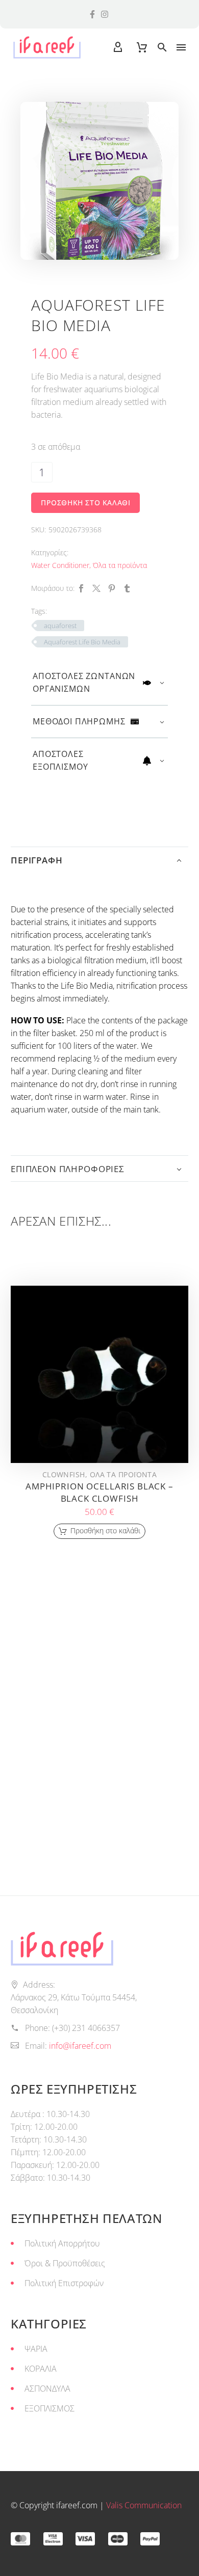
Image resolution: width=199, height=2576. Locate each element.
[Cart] (142, 47)
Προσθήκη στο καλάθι (85, 503)
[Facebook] (81, 588)
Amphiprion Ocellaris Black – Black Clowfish (99, 1492)
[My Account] (118, 47)
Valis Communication (144, 2505)
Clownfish (64, 1474)
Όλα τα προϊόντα (120, 565)
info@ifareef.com (80, 2046)
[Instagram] (105, 14)
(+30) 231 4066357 (86, 2028)
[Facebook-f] (92, 14)
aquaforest (60, 626)
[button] (162, 47)
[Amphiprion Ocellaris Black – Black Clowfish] (99, 1374)
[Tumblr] (127, 588)
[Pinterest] (112, 588)
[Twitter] (96, 588)
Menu (181, 47)
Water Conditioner (60, 565)
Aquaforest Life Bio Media (82, 642)
